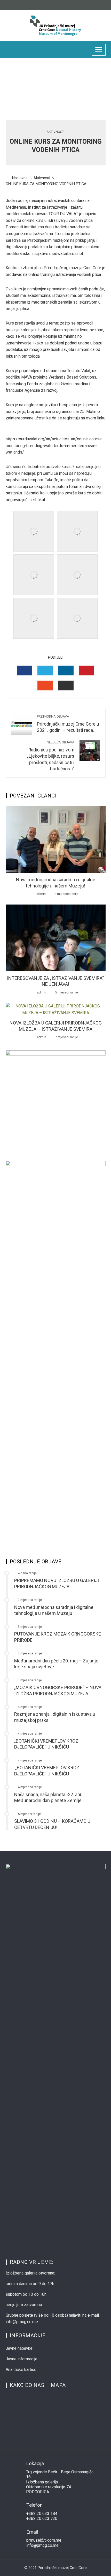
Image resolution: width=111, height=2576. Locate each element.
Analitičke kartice (21, 2370)
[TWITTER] (45, 671)
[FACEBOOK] (25, 671)
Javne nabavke (19, 2348)
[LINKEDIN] (66, 671)
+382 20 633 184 (42, 2514)
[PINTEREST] (86, 671)
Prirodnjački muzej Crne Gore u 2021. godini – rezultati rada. (68, 724)
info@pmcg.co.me (42, 2545)
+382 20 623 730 (42, 2518)
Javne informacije (22, 2359)
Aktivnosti (55, 132)
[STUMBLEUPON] (45, 686)
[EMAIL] (66, 686)
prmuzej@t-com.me (44, 2540)
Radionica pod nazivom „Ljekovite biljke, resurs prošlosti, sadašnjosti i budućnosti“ (51, 756)
